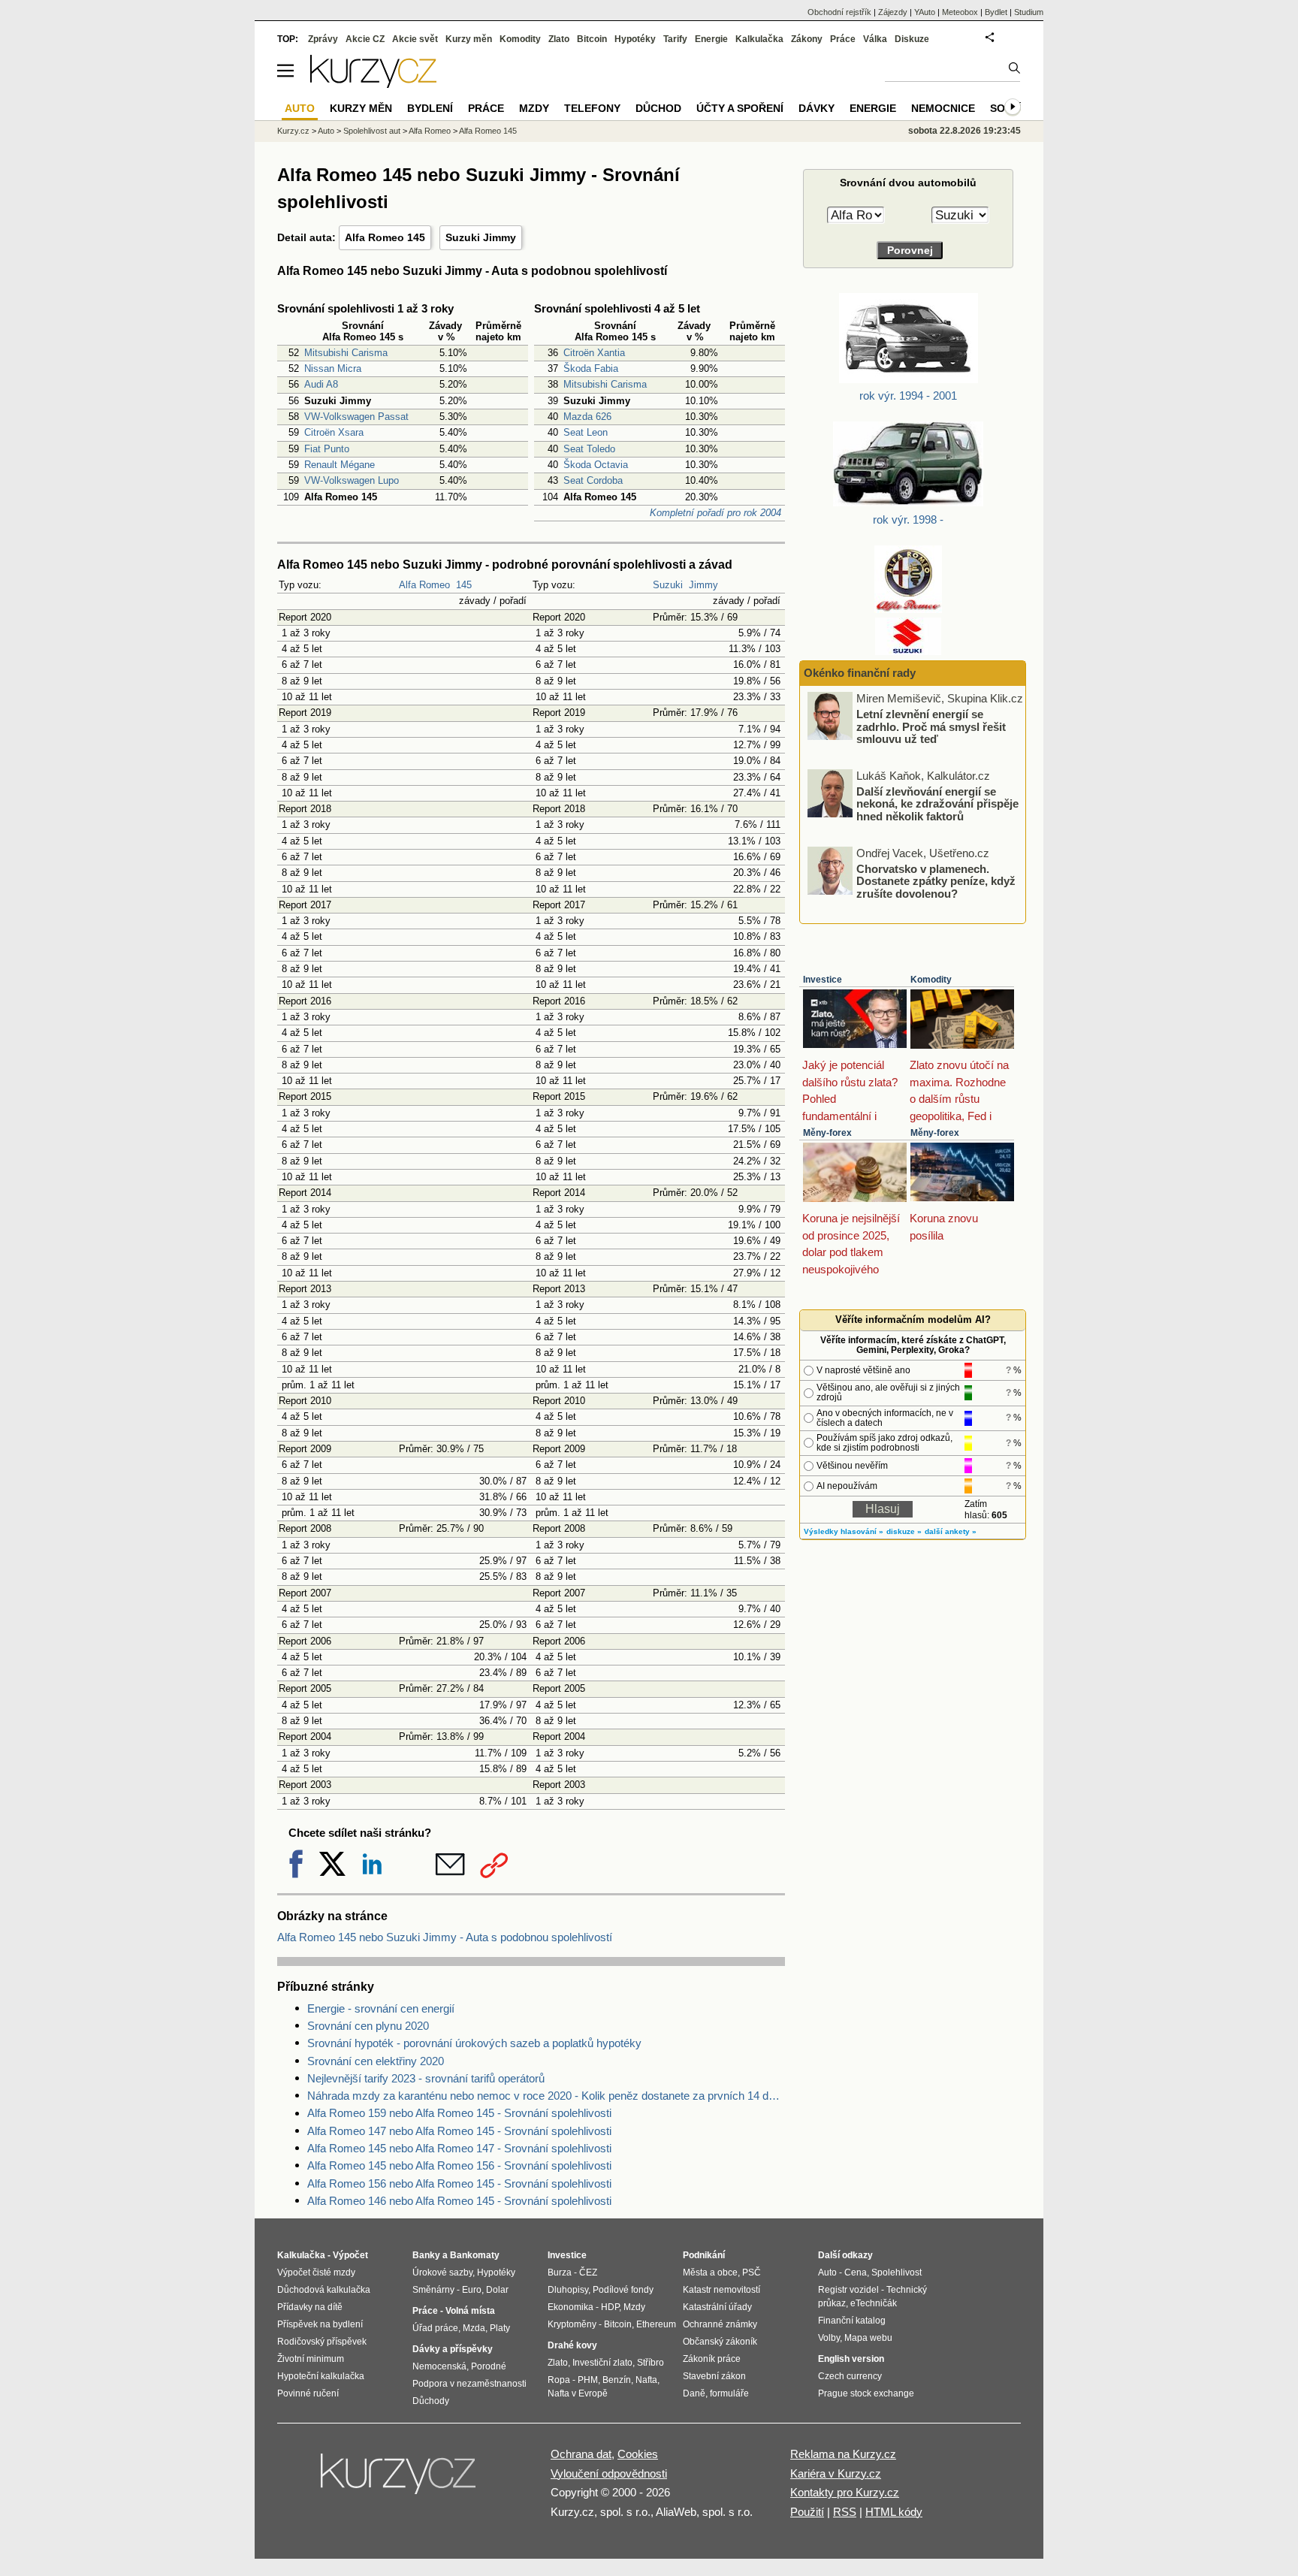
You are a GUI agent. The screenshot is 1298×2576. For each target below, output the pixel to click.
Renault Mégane (340, 465)
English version (851, 2359)
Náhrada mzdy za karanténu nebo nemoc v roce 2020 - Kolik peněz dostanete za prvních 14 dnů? (546, 2096)
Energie (711, 39)
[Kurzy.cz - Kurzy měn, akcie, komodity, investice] (373, 84)
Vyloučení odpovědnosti (609, 2473)
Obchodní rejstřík (839, 12)
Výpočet (350, 2255)
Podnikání (704, 2255)
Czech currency (850, 2376)
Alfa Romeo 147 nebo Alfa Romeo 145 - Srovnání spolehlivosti (459, 2131)
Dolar (497, 2290)
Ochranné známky (720, 2324)
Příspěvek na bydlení (320, 2324)
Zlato (559, 39)
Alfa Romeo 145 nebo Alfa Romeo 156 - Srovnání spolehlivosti (459, 2165)
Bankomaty (475, 2255)
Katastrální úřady (717, 2307)
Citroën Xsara (334, 432)
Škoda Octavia (596, 465)
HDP (610, 2307)
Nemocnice (943, 108)
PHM (588, 2380)
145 (464, 585)
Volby (829, 2338)
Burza (560, 2272)
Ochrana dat (581, 2454)
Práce (843, 39)
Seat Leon (586, 432)
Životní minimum (311, 2359)
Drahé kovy (572, 2345)
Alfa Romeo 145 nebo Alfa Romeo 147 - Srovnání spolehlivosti (459, 2148)
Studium (1029, 12)
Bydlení (430, 108)
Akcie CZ (365, 39)
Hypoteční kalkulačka (321, 2376)
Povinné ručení (308, 2393)
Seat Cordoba (593, 480)
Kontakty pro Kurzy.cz (845, 2492)
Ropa (559, 2380)
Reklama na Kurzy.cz (843, 2454)
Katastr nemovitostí (721, 2290)
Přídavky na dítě (310, 2307)
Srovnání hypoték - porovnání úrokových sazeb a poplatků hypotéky (474, 2043)
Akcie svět (415, 39)
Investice (823, 980)
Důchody (431, 2401)
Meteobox (960, 12)
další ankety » (951, 1531)
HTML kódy (894, 2512)
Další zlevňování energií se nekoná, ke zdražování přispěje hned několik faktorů (937, 803)
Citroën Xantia (594, 353)
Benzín (617, 2380)
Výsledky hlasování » (844, 1531)
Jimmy (703, 585)
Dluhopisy (568, 2290)
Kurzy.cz (293, 131)
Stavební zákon (714, 2376)
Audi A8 (321, 384)
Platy (500, 2328)
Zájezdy (893, 12)
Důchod (658, 108)
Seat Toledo (589, 449)
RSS (845, 2512)
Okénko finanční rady (860, 673)
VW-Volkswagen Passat (356, 417)
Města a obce (710, 2272)
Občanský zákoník (720, 2342)
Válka (875, 39)
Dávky (817, 108)
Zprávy (323, 39)
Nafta (646, 2380)
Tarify (675, 39)
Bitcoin (592, 39)
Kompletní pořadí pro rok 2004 (715, 513)
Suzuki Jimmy (481, 237)
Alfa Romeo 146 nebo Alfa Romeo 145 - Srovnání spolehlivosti (459, 2201)
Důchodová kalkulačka (324, 2290)
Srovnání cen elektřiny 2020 (376, 2061)
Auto (326, 131)
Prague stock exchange (866, 2393)
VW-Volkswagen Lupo (352, 480)
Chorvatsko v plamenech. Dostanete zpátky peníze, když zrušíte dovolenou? (936, 880)
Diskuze (912, 39)
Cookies (638, 2454)
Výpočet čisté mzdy (316, 2272)
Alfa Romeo (424, 585)
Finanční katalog (852, 2321)
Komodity (931, 980)
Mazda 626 (587, 417)
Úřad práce (435, 2328)
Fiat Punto (327, 449)
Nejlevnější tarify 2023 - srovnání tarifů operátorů (426, 2078)
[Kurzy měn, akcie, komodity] (400, 2480)
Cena (856, 2272)
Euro (472, 2290)
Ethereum (656, 2324)
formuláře (729, 2393)
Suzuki (668, 585)
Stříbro (651, 2363)
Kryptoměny (572, 2324)
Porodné (489, 2366)
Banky (426, 2255)
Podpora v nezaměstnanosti (469, 2384)
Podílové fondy (623, 2290)
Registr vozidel (848, 2290)
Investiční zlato (602, 2363)
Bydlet (996, 12)
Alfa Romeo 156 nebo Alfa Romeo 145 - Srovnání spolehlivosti (459, 2183)
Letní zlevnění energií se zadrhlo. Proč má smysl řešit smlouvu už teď (931, 726)
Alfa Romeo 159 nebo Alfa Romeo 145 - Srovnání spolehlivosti (459, 2113)
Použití (807, 2512)
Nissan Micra (333, 368)
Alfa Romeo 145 (385, 237)
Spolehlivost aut (372, 131)
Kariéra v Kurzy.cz (836, 2473)
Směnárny (433, 2290)
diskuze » (904, 1531)
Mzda (474, 2328)
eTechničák (874, 2303)
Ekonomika (571, 2307)
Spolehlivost (897, 2272)
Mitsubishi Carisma (346, 353)
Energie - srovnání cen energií (381, 2008)
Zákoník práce (712, 2359)
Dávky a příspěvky (453, 2349)
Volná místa (470, 2311)
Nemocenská (439, 2366)
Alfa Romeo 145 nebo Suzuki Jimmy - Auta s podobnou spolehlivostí (445, 1937)
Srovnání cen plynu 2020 (368, 2026)
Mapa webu (868, 2338)
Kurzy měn (469, 39)
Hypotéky (635, 39)
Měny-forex (827, 1133)
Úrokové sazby (442, 2272)
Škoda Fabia (591, 368)
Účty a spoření (740, 108)
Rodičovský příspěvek (322, 2342)
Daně (694, 2393)
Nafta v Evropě (578, 2393)
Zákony (807, 39)
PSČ (752, 2272)
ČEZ (588, 2272)
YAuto (925, 12)
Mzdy (534, 108)
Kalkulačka (759, 39)
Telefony (592, 108)
